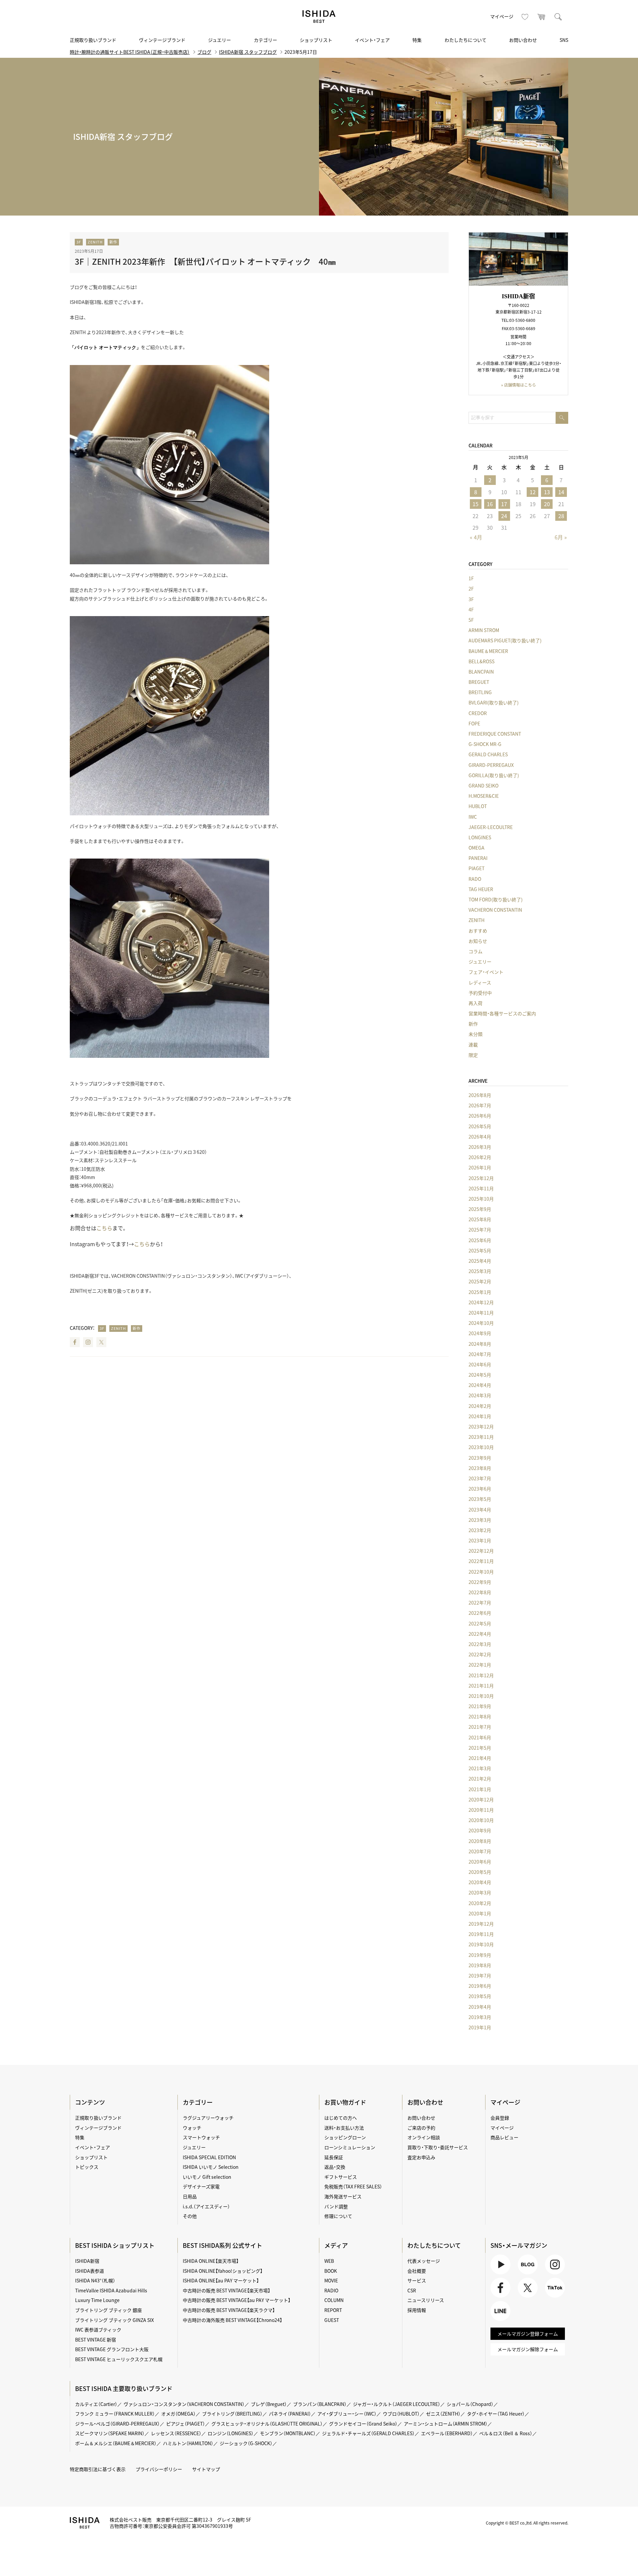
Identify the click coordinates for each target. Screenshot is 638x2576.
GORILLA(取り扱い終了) (494, 775)
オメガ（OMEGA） (178, 2414)
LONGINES (480, 837)
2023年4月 (480, 1510)
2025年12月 (481, 1178)
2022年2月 (480, 1654)
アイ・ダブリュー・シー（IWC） (347, 2414)
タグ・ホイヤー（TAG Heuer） (496, 2414)
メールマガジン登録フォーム (528, 2334)
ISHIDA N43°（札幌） (95, 2280)
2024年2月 (480, 1406)
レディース (480, 982)
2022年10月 (481, 1572)
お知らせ (478, 941)
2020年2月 (480, 1903)
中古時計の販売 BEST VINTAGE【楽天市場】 (226, 2290)
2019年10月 (481, 1944)
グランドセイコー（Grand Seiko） (363, 2424)
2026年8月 (480, 1095)
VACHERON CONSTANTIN (495, 910)
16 (490, 504)
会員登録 (500, 2118)
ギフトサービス (341, 2177)
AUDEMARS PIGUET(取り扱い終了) (505, 640)
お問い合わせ (523, 40)
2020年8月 (480, 1841)
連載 (473, 1045)
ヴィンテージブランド (162, 40)
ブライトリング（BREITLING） (232, 2414)
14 (561, 492)
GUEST (332, 2320)
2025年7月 (480, 1230)
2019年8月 (480, 1965)
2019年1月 (480, 2027)
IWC (473, 817)
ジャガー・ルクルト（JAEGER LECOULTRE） (397, 2404)
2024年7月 (480, 1354)
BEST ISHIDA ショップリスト (115, 2245)
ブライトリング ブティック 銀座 (108, 2310)
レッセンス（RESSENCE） (176, 2433)
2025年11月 (481, 1188)
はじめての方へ (341, 2118)
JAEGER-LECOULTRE (491, 827)
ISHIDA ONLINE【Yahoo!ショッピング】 (223, 2271)
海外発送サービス (343, 2196)
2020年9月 (480, 1830)
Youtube (499, 2274)
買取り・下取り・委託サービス (438, 2147)
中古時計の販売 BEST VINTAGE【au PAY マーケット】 (237, 2300)
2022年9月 (480, 1582)
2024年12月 (481, 1302)
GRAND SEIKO (483, 785)
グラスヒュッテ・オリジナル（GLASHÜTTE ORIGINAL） (267, 2424)
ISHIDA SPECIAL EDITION (209, 2157)
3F (79, 242)
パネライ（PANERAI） (290, 2414)
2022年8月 (480, 1592)
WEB (329, 2261)
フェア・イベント (486, 972)
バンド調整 (336, 2206)
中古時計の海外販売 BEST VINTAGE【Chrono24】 (232, 2320)
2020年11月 (481, 1810)
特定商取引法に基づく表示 (98, 2469)
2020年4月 (480, 1882)
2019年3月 (480, 2017)
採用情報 (417, 2310)
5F (471, 620)
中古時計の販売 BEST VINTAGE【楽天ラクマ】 (229, 2310)
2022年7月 (480, 1603)
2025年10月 (481, 1199)
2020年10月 (481, 1820)
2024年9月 (480, 1333)
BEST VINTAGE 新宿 (96, 2340)
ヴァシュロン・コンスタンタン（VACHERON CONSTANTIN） (184, 2404)
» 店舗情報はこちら (519, 385)
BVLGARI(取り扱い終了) (494, 702)
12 (533, 492)
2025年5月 (480, 1250)
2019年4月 (480, 2007)
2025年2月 (480, 1281)
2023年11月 (481, 1437)
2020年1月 (480, 1913)
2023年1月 (480, 1540)
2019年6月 (480, 1986)
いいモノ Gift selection (207, 2177)
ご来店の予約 (421, 2128)
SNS (564, 40)
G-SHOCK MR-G (485, 744)
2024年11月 (481, 1313)
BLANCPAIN (481, 672)
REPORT (333, 2310)
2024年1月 (480, 1416)
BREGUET (479, 682)
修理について (338, 2216)
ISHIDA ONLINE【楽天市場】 (211, 2261)
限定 (473, 1055)
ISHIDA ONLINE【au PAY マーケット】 (221, 2280)
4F (471, 609)
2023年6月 (480, 1489)
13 (547, 492)
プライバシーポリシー (159, 2469)
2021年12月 (481, 1675)
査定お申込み (421, 2157)
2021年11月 (481, 1686)
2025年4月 (480, 1261)
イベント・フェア (372, 40)
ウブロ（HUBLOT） (401, 2414)
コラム (476, 951)
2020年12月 (481, 1799)
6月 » (561, 537)
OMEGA (477, 848)
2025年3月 (480, 1271)
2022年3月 (480, 1644)
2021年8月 (480, 1716)
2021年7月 (480, 1727)
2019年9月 (480, 1955)
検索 (558, 17)
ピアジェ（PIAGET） (186, 2424)
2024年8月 (480, 1344)
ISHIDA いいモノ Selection (211, 2167)
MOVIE (331, 2280)
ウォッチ (192, 2128)
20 (547, 504)
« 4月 (476, 537)
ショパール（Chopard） (470, 2404)
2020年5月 (480, 1872)
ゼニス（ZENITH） (443, 2414)
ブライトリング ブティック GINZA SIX (114, 2320)
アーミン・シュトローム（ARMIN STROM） (446, 2424)
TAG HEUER (481, 889)
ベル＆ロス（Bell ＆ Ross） (506, 2433)
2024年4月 (480, 1385)
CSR (412, 2290)
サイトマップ (206, 2469)
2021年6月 (480, 1737)
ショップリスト (316, 40)
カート (542, 17)
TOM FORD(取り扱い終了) (496, 899)
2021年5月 (480, 1748)
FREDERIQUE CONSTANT (495, 734)
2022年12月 (481, 1551)
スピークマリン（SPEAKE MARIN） (110, 2433)
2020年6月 (480, 1862)
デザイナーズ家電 (201, 2186)
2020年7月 (480, 1851)
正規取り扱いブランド (93, 40)
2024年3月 (480, 1395)
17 (504, 504)
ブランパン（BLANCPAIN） (320, 2404)
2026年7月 (480, 1105)
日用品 (190, 2196)
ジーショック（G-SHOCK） (246, 2443)
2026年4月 (480, 1137)
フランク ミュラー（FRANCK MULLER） (115, 2414)
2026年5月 (480, 1126)
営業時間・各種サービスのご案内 (502, 1013)
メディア (336, 2245)
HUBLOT (478, 806)
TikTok (552, 2298)
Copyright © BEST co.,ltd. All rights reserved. (527, 2523)
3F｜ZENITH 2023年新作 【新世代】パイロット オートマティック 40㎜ (205, 261)
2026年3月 (480, 1147)
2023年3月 (480, 1520)
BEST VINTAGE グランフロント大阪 (112, 2349)
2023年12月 (481, 1426)
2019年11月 (481, 1934)
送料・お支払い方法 (344, 2128)
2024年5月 (480, 1375)
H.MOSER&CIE (484, 796)
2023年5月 (480, 1499)
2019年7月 (480, 1976)
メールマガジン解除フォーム (528, 2349)
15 (476, 504)
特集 (417, 40)
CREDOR (478, 713)
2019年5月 (480, 1996)
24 (504, 516)
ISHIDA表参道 (90, 2271)
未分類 (476, 1034)
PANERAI (478, 858)
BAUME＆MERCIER (488, 651)
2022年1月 (480, 1665)
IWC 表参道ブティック (98, 2330)
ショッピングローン (345, 2137)
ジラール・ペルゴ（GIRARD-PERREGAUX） (117, 2424)
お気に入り (525, 17)
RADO (475, 879)
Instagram (88, 1342)
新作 (113, 242)
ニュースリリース (426, 2300)
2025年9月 (480, 1209)
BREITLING (480, 692)
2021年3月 (480, 1768)
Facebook (75, 1342)
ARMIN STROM (484, 630)
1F (471, 578)
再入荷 (476, 1003)
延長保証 (334, 2157)
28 (561, 516)
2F (471, 589)
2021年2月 (480, 1779)
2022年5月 (480, 1623)
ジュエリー (219, 40)
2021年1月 (480, 1789)
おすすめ (478, 931)
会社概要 (417, 2271)
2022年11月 (481, 1561)
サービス (417, 2280)
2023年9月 (480, 1458)
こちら (104, 1228)
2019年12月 (481, 1924)
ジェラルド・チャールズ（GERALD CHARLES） (368, 2433)
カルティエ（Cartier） (96, 2404)
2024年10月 (481, 1323)
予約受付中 (480, 993)
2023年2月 (480, 1530)
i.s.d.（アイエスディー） (206, 2206)
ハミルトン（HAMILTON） (188, 2443)
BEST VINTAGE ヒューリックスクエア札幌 (119, 2359)
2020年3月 (480, 1892)
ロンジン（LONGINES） (231, 2433)
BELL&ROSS (481, 661)
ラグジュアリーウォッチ (208, 2118)
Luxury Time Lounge (97, 2300)
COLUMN (334, 2300)
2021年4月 (480, 1758)
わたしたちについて (466, 40)
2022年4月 (480, 1634)
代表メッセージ (424, 2261)
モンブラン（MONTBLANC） (288, 2433)
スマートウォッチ (201, 2137)
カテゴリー (266, 40)
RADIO (331, 2290)
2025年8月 (480, 1219)
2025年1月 (480, 1292)
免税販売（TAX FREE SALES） (353, 2186)
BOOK (331, 2271)
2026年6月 (480, 1116)
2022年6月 (480, 1613)
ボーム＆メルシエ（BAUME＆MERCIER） (116, 2443)
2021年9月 (480, 1706)
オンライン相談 (424, 2137)
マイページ (502, 16)
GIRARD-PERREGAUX (491, 765)
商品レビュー (504, 2137)
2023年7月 (480, 1478)
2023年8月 (480, 1468)
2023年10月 (481, 1447)
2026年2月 (480, 1157)
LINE (495, 2321)
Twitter (101, 1342)
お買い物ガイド (345, 2102)
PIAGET (477, 868)
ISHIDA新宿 (87, 2261)
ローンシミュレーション (350, 2147)
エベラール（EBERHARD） (447, 2433)
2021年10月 (481, 1696)
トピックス (87, 2167)
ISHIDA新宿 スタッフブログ (248, 52)
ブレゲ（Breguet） (269, 2404)
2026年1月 (480, 1167)
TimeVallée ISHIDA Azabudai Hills (111, 2290)
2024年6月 (480, 1364)
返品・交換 (335, 2167)
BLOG (524, 2274)
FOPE (474, 723)
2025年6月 (480, 1240)
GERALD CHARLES (488, 754)
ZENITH (95, 242)
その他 (190, 2216)
